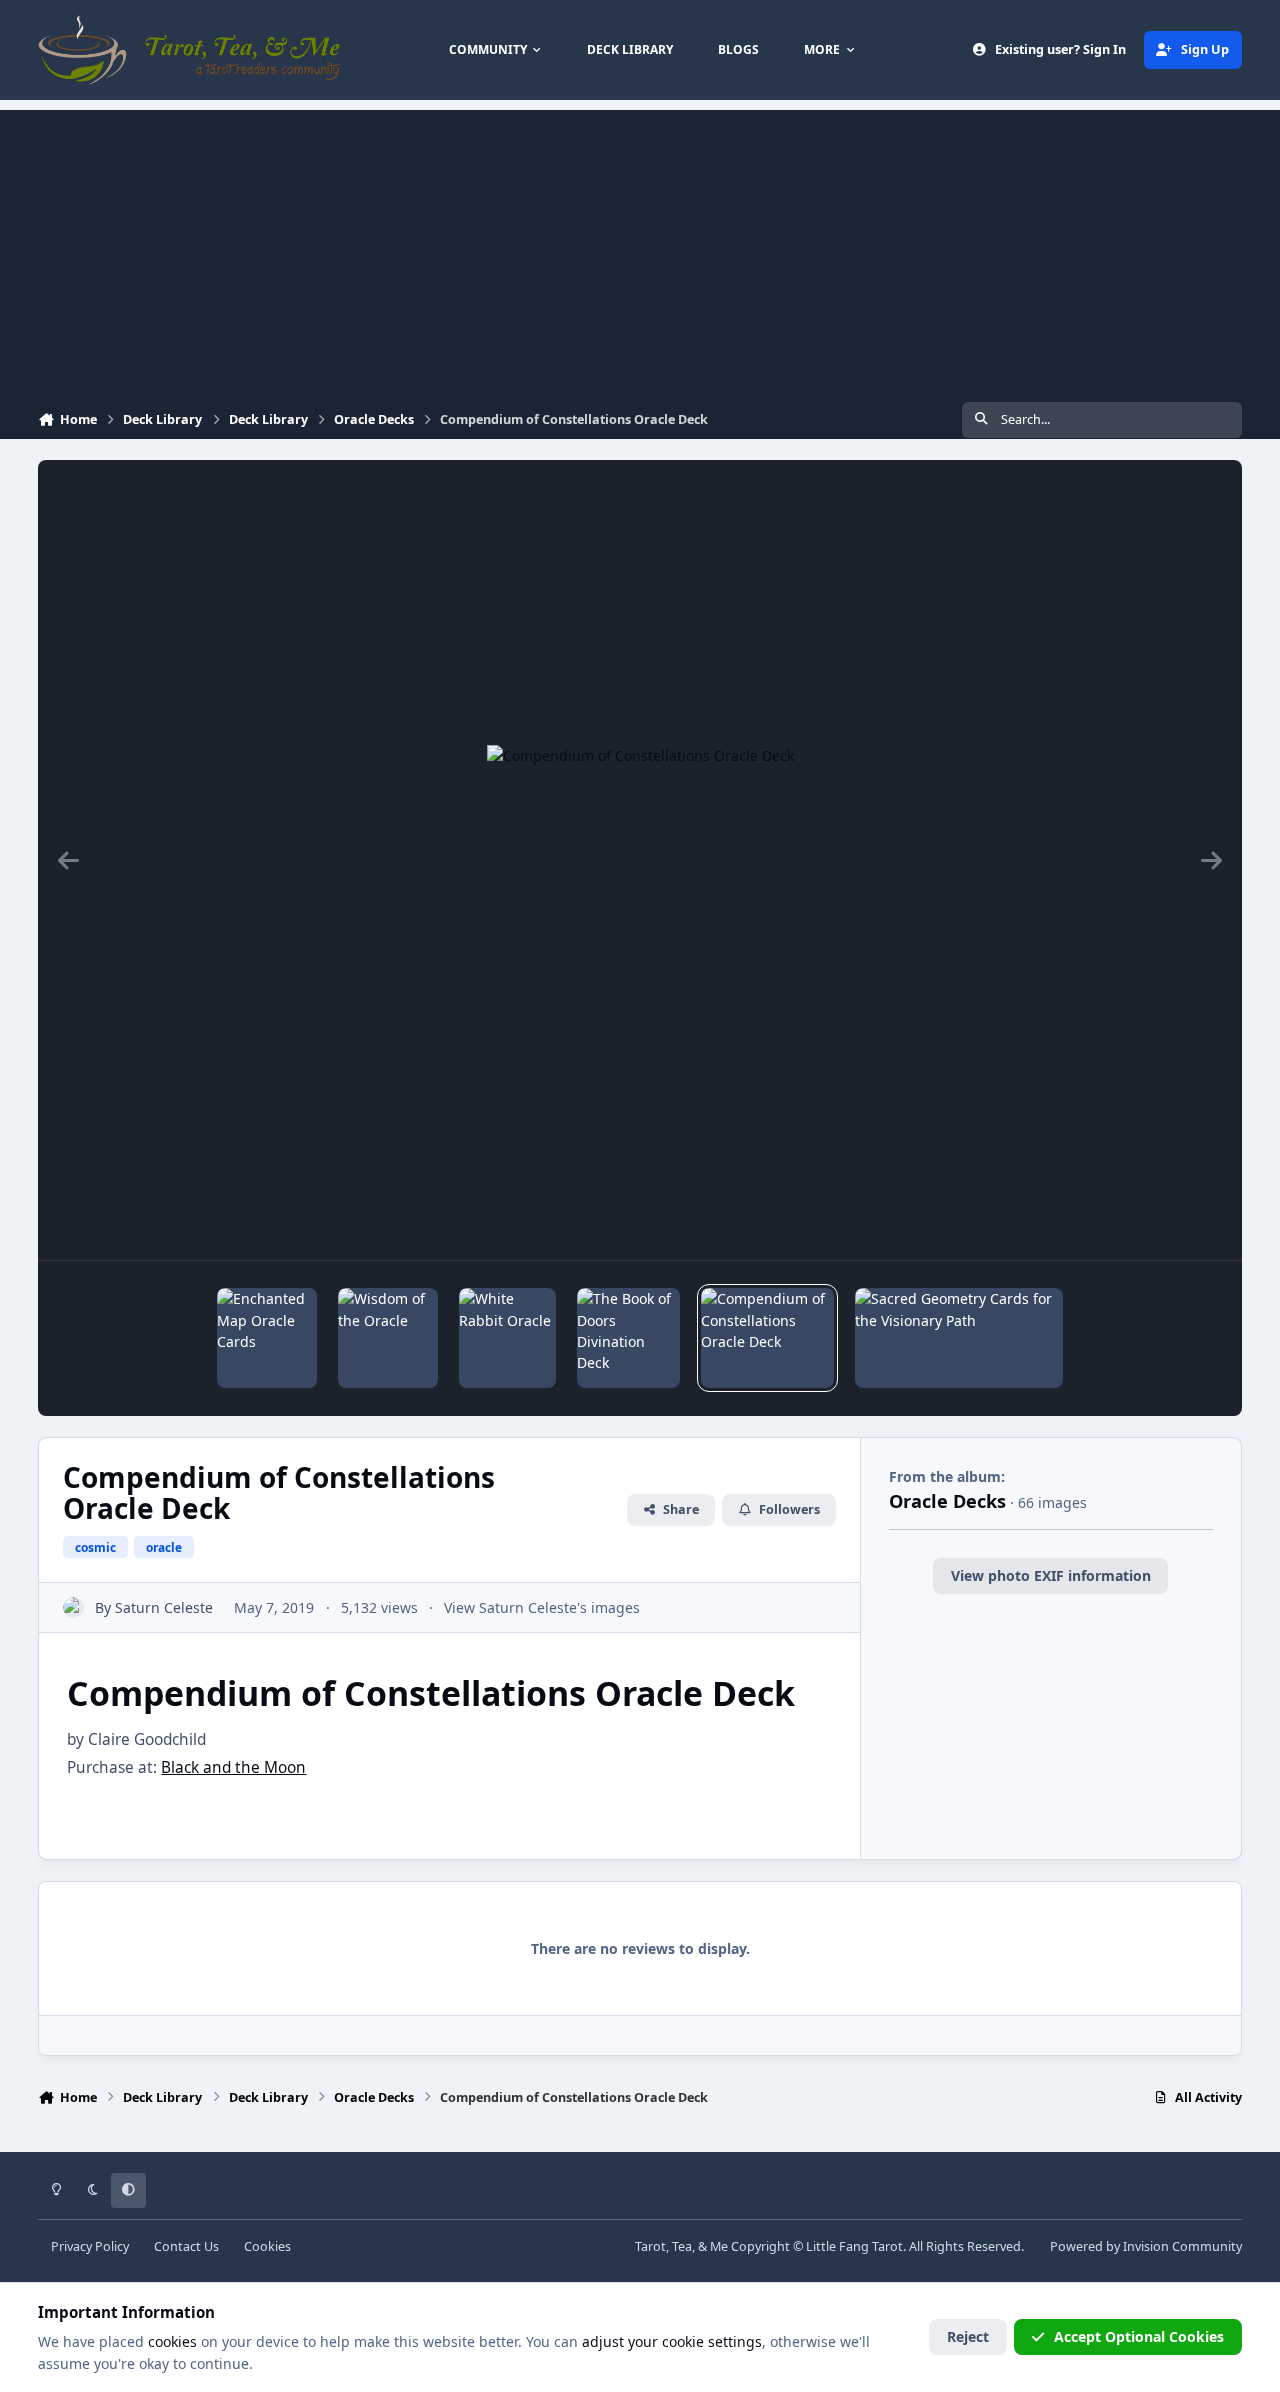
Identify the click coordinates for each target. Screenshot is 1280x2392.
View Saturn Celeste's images (542, 1607)
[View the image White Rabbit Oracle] (507, 1338)
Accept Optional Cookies (1139, 2336)
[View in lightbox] (640, 860)
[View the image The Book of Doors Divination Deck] (628, 1338)
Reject (968, 2336)
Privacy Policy (90, 2246)
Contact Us (186, 2246)
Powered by (1146, 2246)
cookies (172, 2341)
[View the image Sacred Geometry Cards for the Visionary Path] (958, 1338)
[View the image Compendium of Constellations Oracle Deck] (767, 1338)
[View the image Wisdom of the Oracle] (388, 1338)
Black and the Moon (233, 1767)
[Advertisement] (640, 250)
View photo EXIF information (1051, 1575)
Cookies (267, 2246)
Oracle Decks (947, 1501)
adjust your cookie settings (672, 2341)
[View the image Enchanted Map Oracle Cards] (267, 1338)
